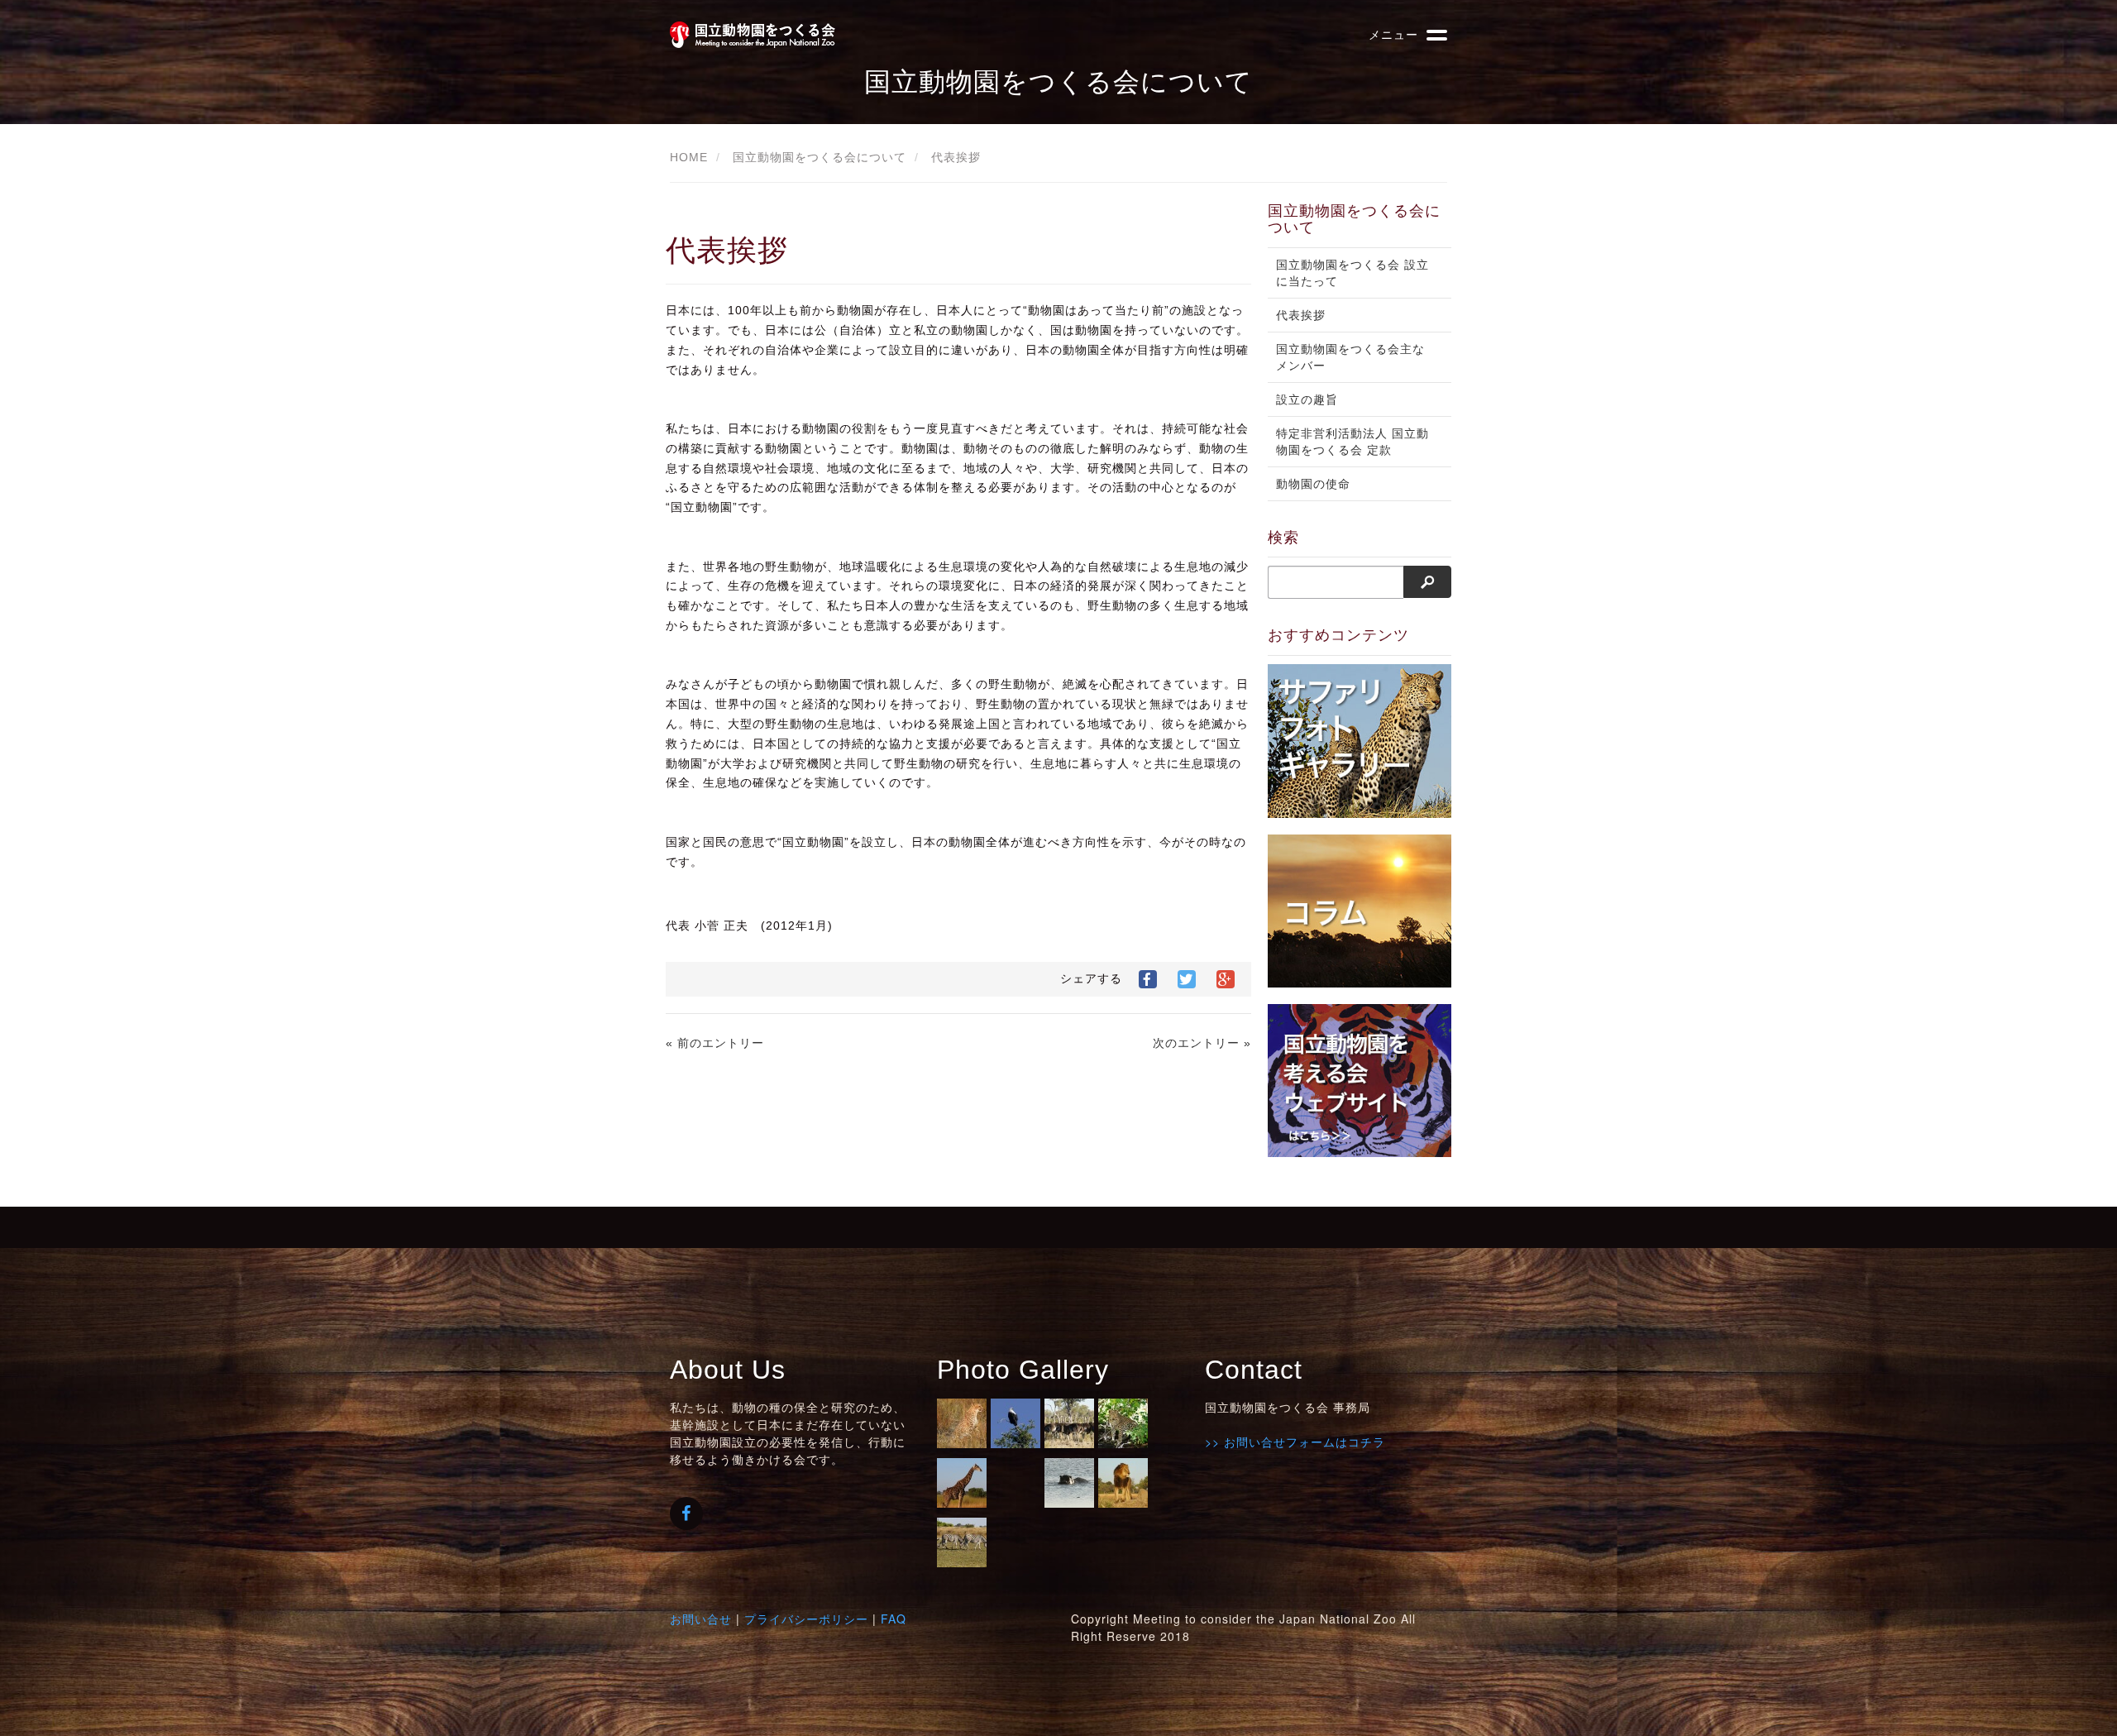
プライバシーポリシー (806, 1619)
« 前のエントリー (715, 1043)
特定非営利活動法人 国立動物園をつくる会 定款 (1352, 442)
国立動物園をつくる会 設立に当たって (1352, 273)
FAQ (894, 1619)
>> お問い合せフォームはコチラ (1295, 1442)
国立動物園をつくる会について (820, 157)
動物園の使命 (1313, 484)
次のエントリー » (1202, 1043)
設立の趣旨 (1307, 399)
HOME (689, 157)
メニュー (1393, 34)
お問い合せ (701, 1619)
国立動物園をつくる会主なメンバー (1350, 357)
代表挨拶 (956, 157)
